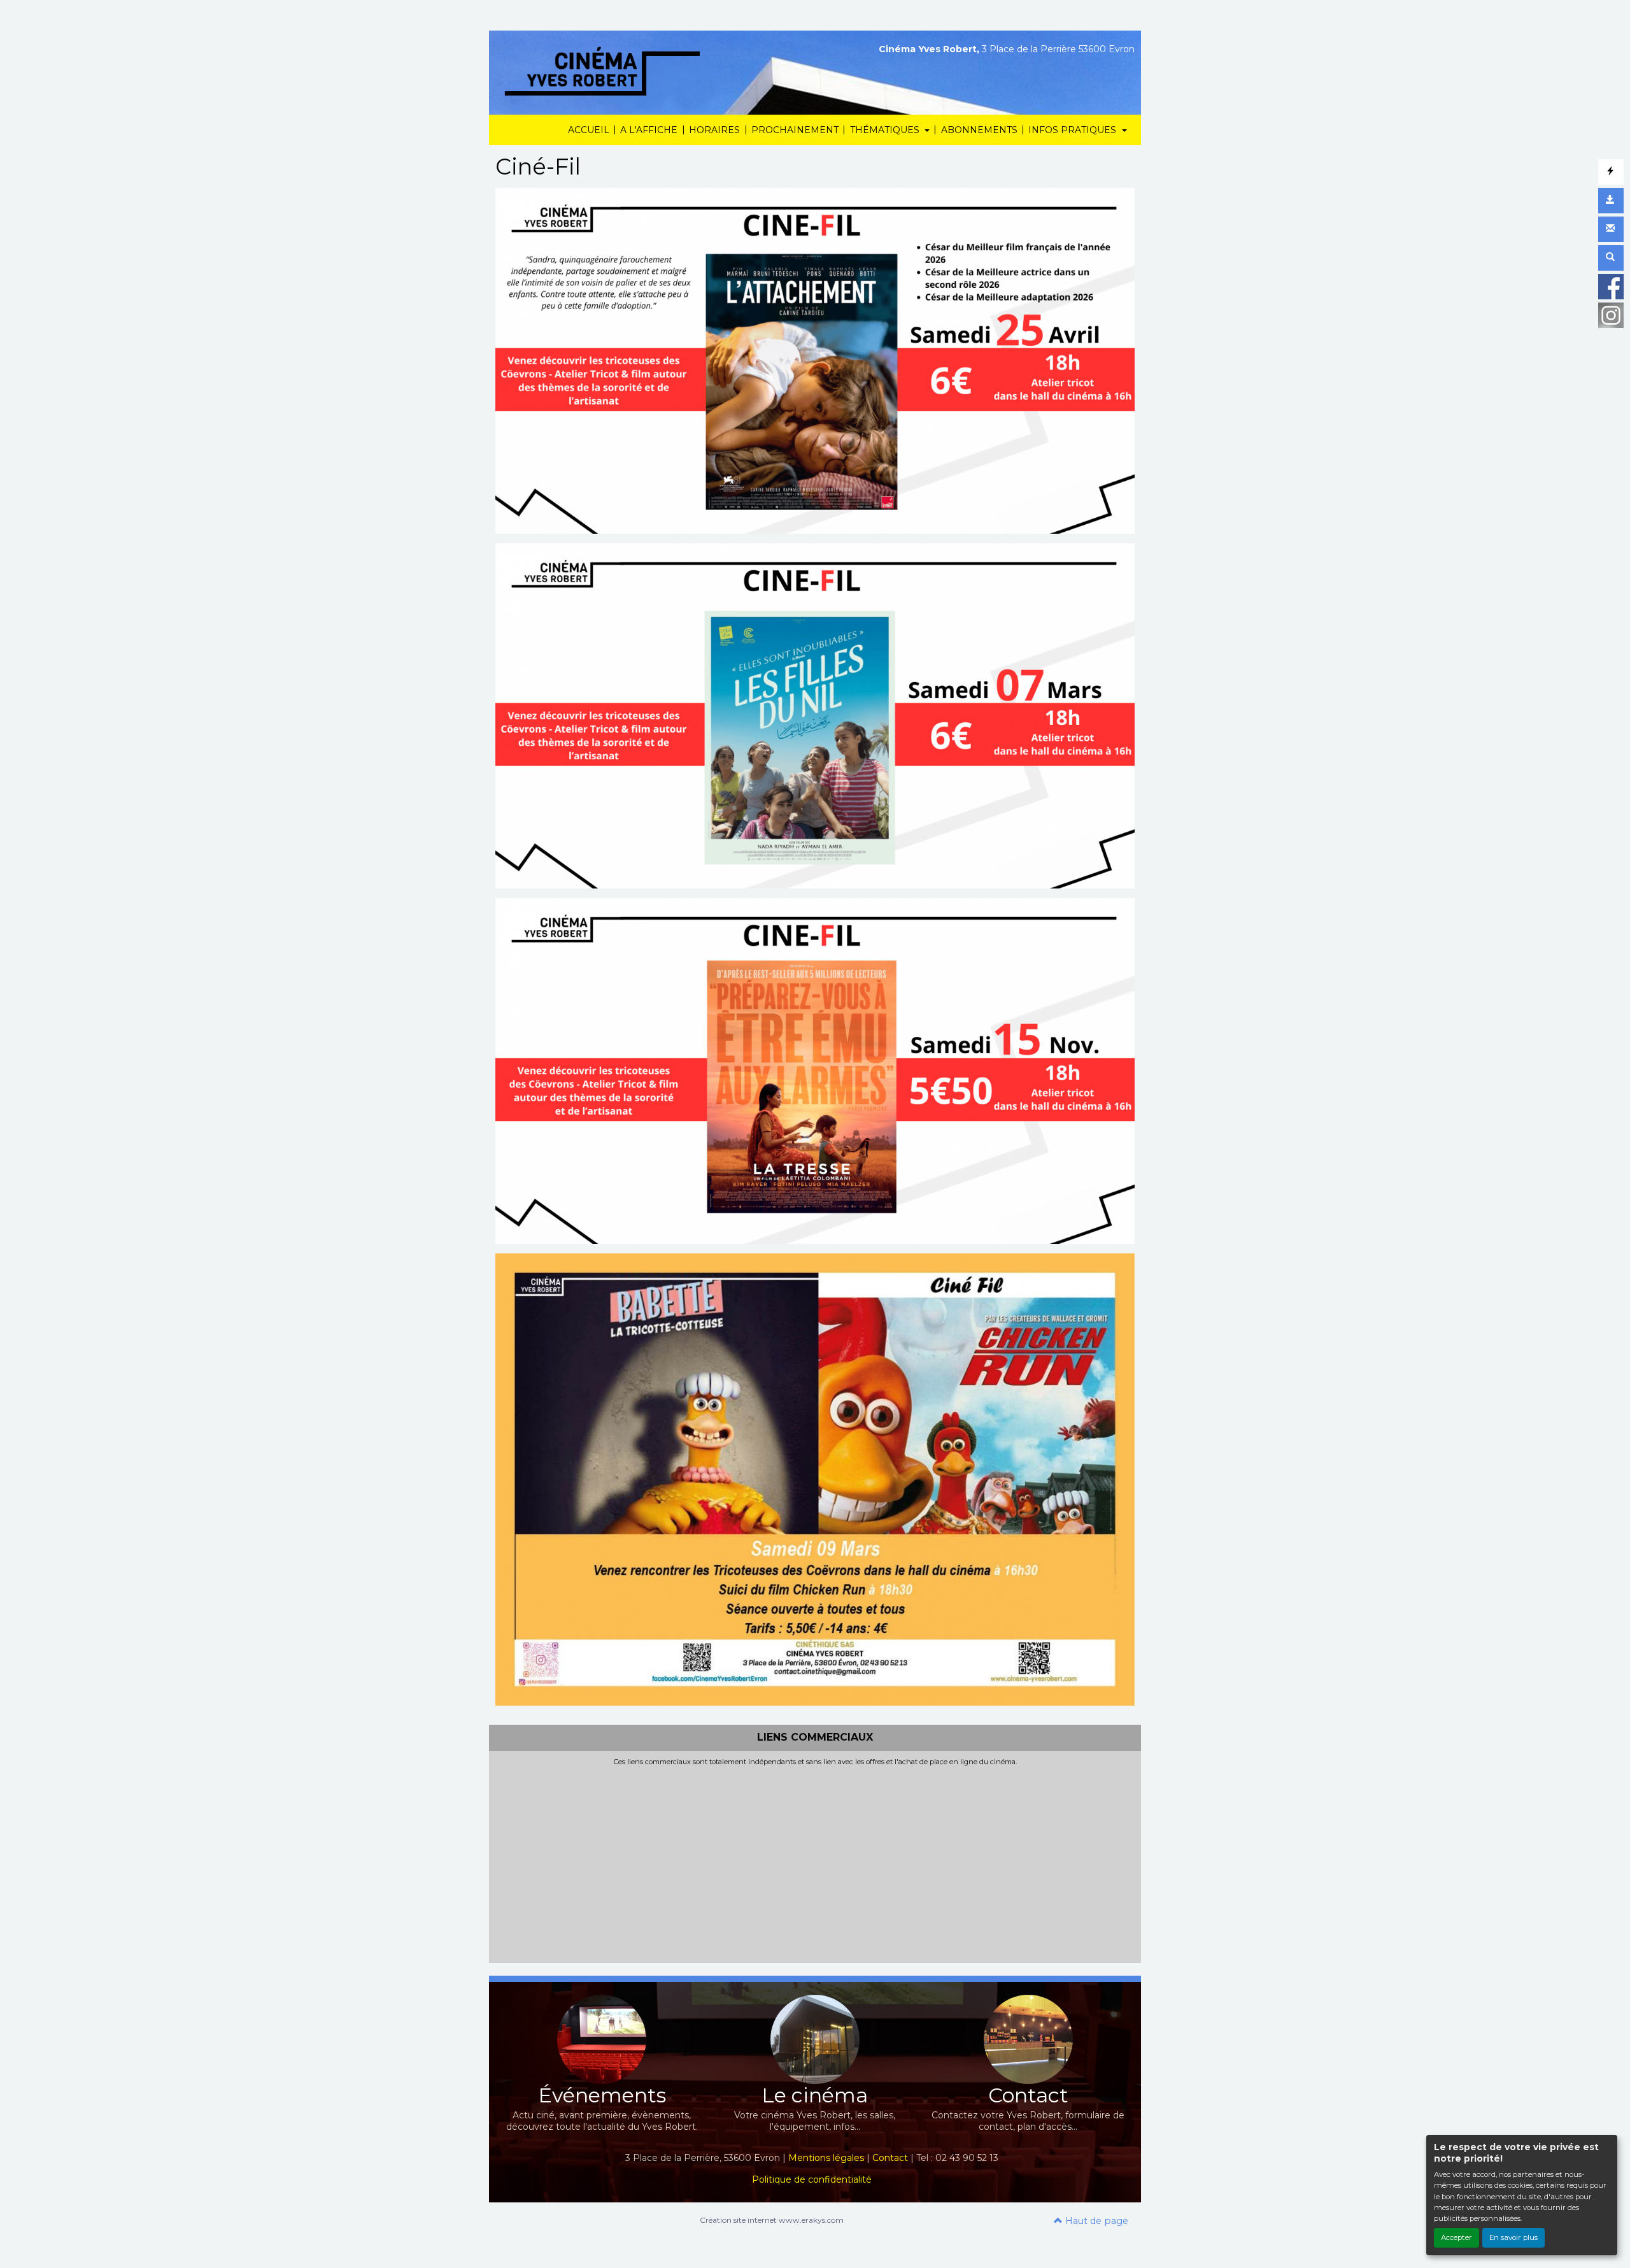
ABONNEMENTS (979, 130)
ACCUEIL (589, 130)
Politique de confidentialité (812, 2179)
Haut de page (1095, 2221)
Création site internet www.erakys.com (772, 2220)
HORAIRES (714, 130)
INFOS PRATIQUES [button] (1074, 130)
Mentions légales (826, 2158)
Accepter (1456, 2237)
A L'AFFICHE (649, 130)
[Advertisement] (815, 1862)
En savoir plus (1513, 2237)
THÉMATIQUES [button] (886, 130)
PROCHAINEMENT (795, 130)
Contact (890, 2158)
